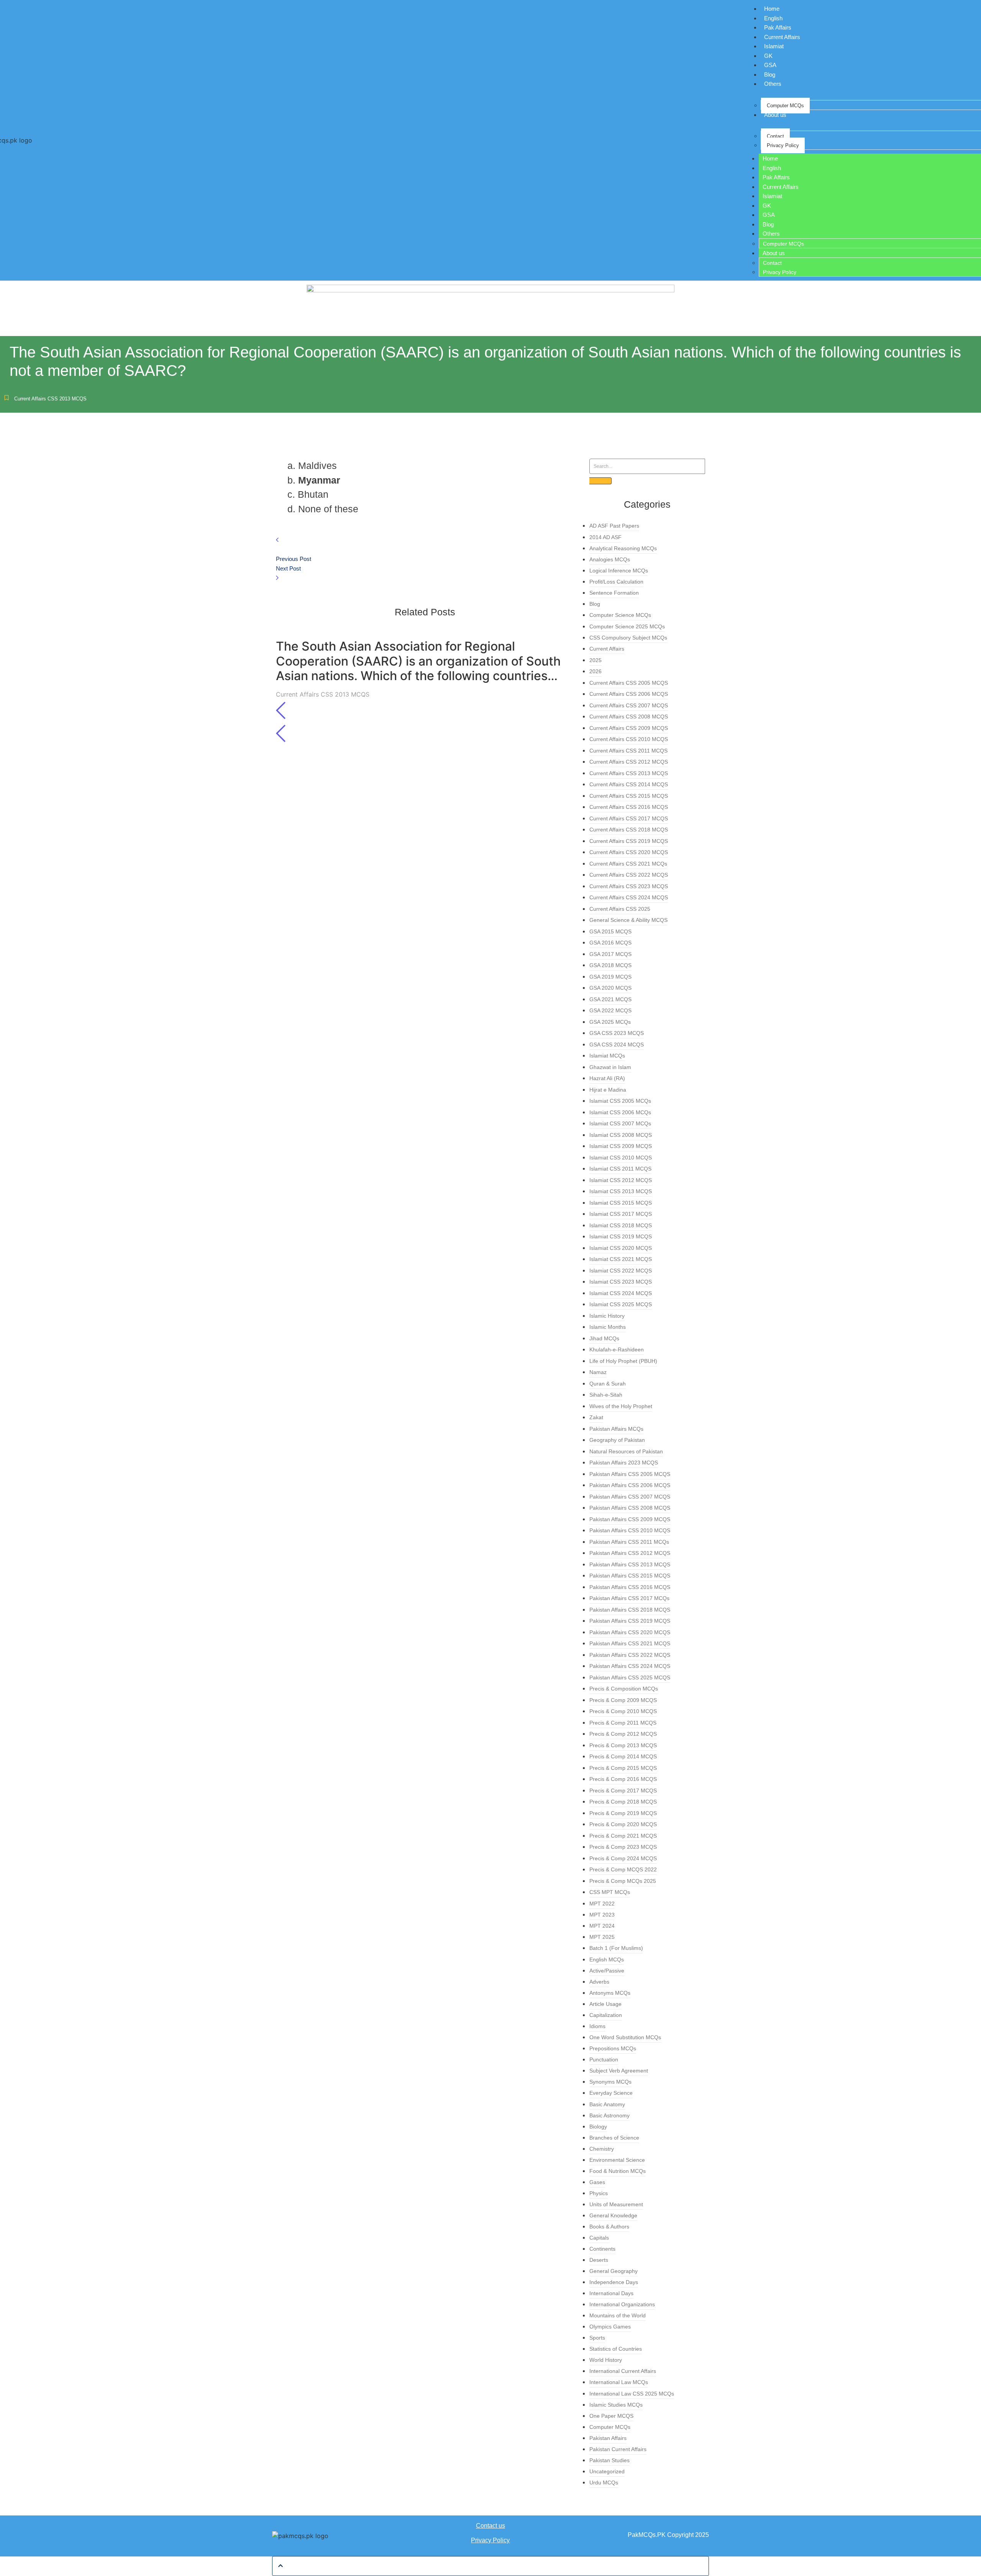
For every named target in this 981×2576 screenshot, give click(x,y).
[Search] (600, 481)
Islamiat (774, 46)
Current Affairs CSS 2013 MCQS (50, 399)
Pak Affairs (778, 27)
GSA (770, 65)
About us (775, 115)
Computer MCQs (785, 106)
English (773, 18)
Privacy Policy (783, 145)
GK (768, 56)
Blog (770, 75)
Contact (775, 136)
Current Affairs (782, 37)
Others (773, 84)
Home (772, 9)
